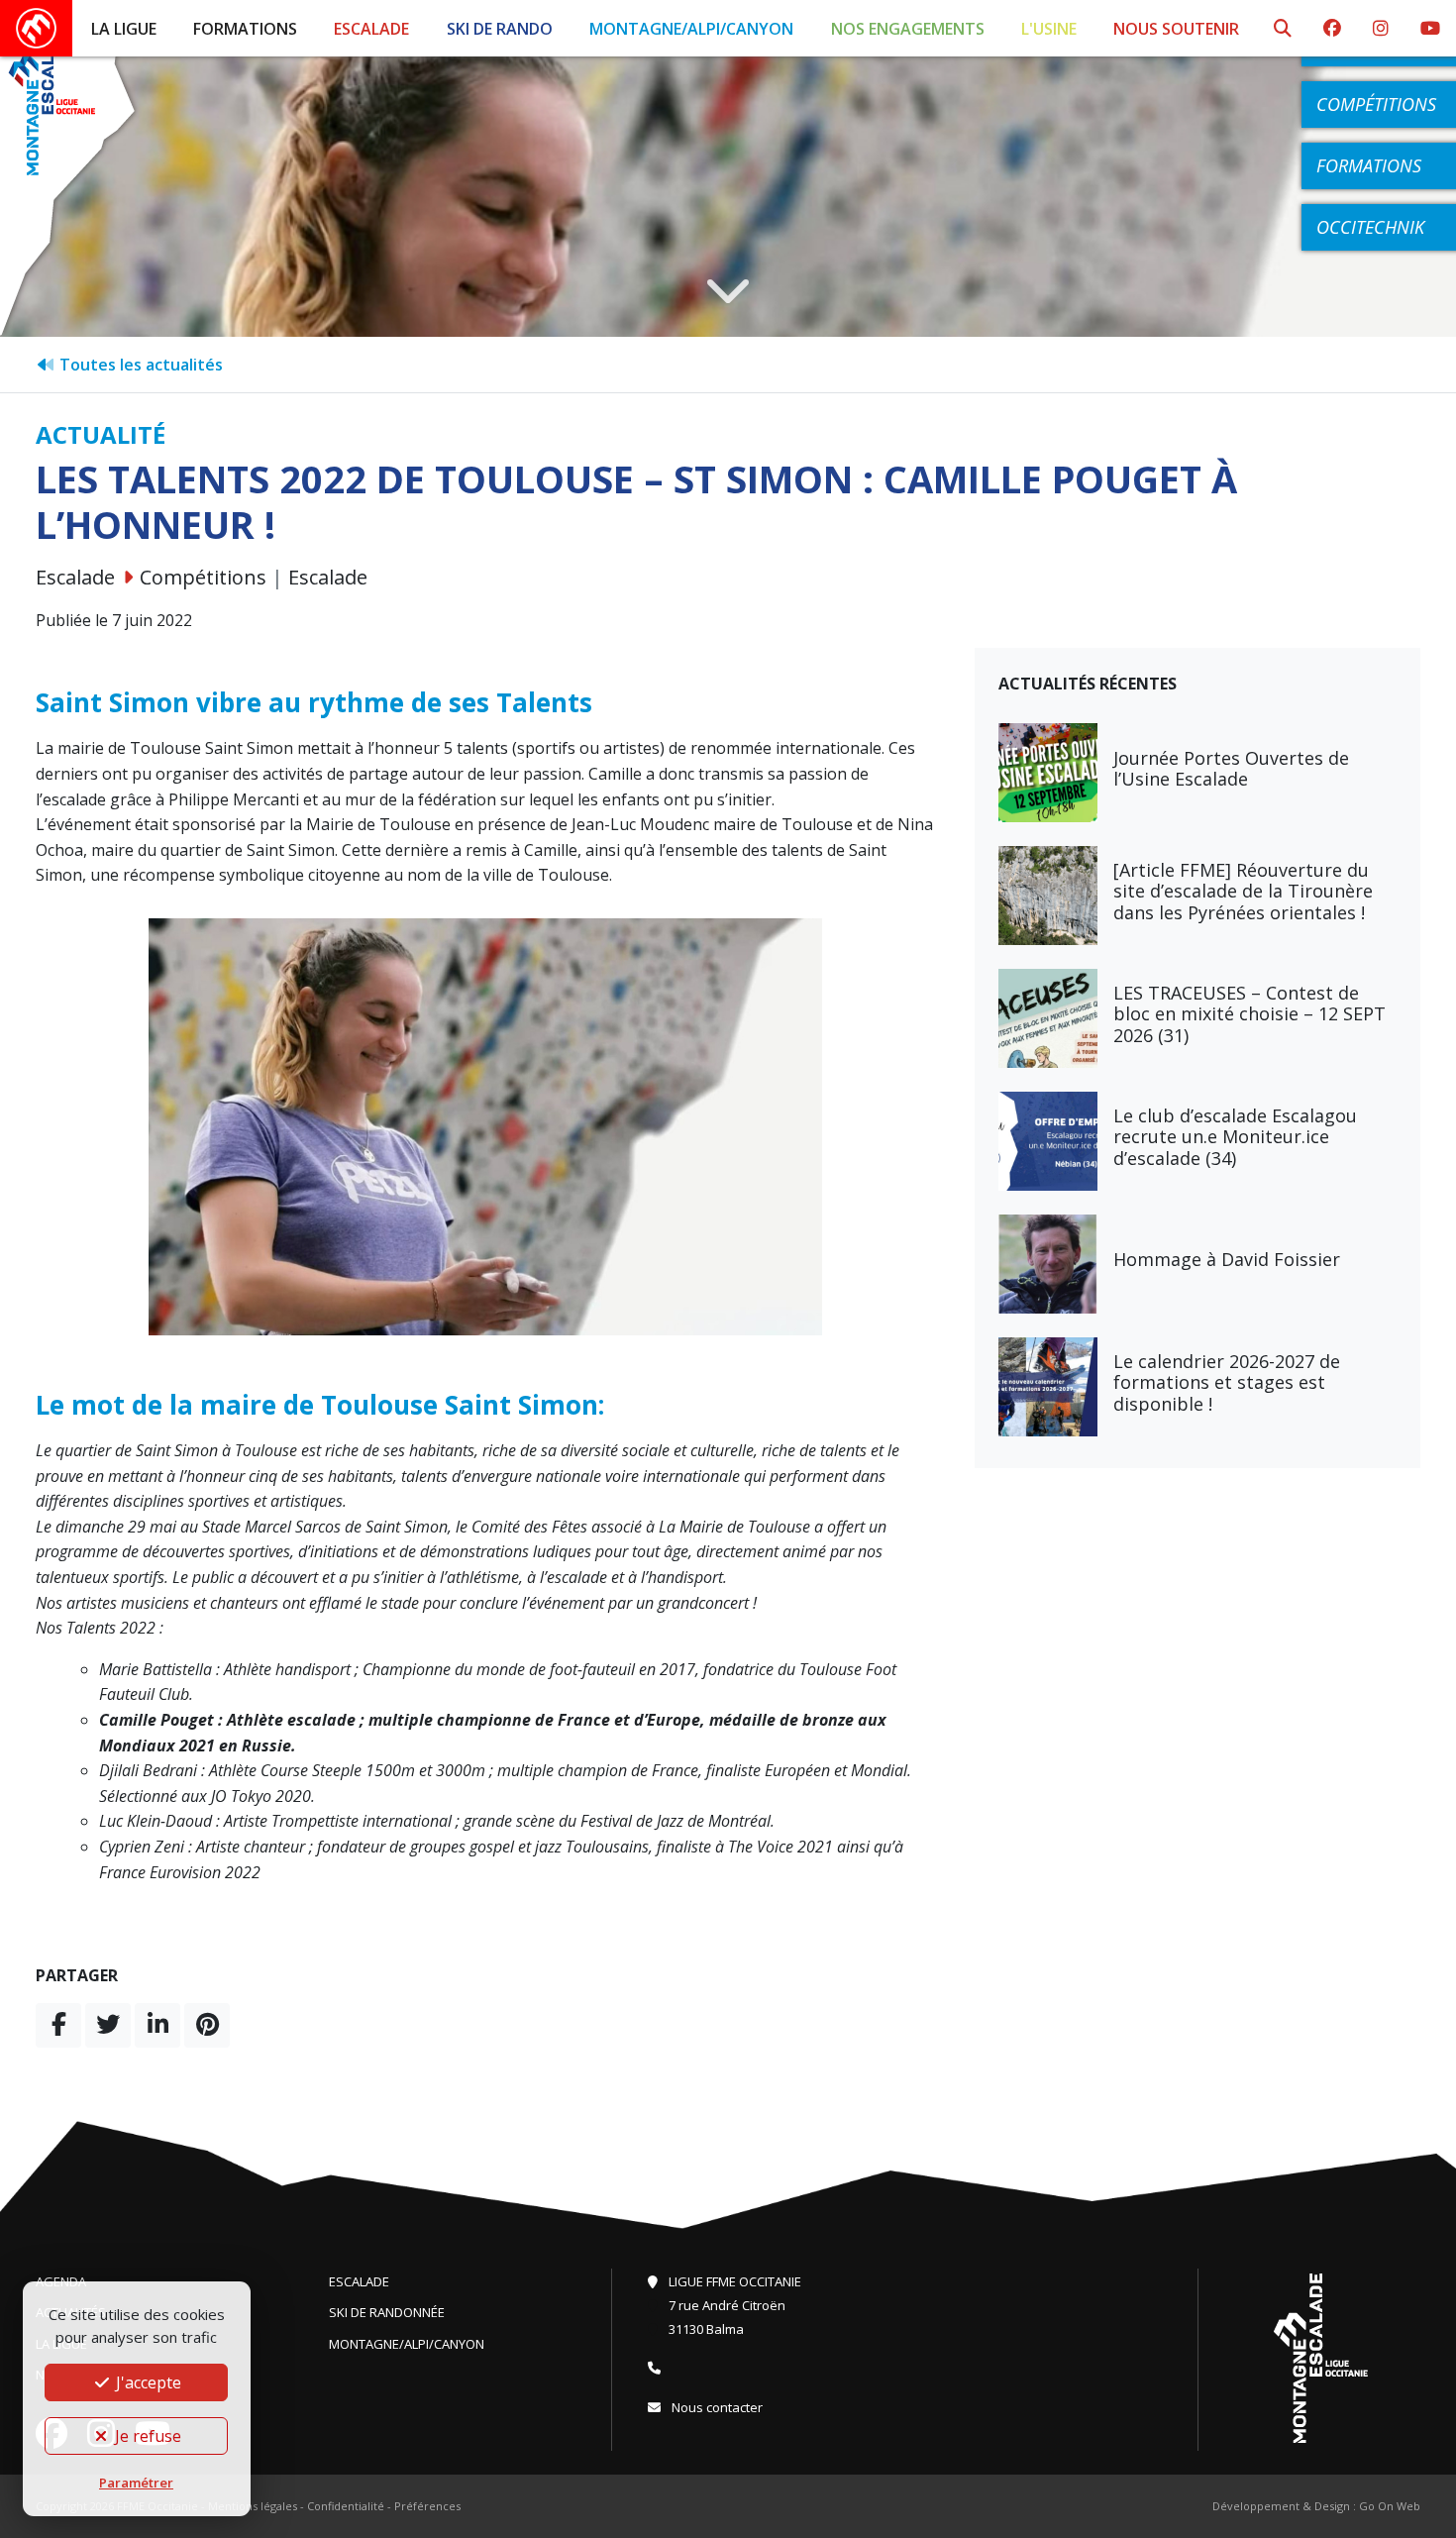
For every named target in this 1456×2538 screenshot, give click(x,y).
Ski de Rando (500, 29)
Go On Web (1390, 2506)
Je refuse (146, 2436)
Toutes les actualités (139, 365)
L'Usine (1049, 29)
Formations (245, 29)
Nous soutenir (1176, 29)
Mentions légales (253, 2506)
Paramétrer (136, 2483)
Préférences (427, 2506)
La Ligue (124, 29)
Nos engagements (908, 29)
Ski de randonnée (387, 2312)
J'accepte (147, 2382)
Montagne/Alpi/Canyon (691, 29)
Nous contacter (716, 2407)
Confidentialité (346, 2506)
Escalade (371, 29)
